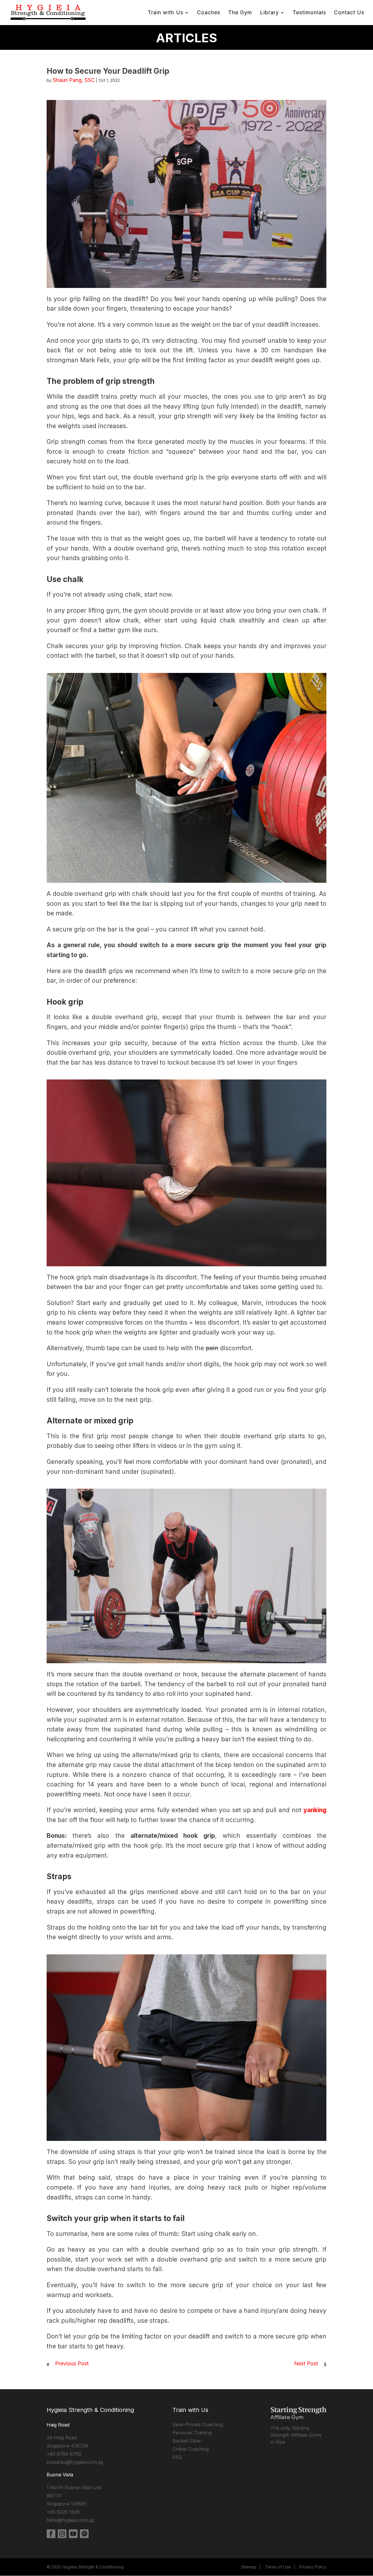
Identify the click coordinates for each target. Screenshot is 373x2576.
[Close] (269, 1199)
